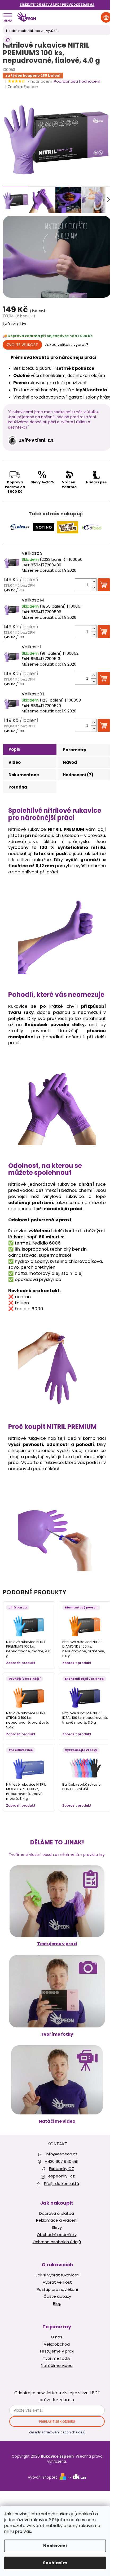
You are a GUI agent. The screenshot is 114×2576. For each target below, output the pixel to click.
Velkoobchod (57, 2344)
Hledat (7, 40)
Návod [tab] (70, 762)
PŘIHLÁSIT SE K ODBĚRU (57, 2422)
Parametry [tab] (74, 750)
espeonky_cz (62, 2176)
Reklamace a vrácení (57, 2220)
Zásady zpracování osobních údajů (57, 2432)
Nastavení (55, 2546)
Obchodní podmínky (57, 2235)
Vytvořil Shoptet (42, 2477)
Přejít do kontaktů (62, 2183)
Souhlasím (55, 2563)
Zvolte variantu (22, 345)
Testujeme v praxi (57, 1944)
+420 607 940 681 (62, 2161)
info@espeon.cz (62, 2154)
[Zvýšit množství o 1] (94, 582)
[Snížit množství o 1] (94, 588)
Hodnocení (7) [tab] (78, 775)
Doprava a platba (57, 2213)
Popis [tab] (14, 749)
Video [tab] (15, 762)
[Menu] (7, 17)
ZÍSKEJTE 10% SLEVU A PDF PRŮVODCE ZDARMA (57, 5)
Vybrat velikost (57, 2282)
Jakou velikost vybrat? (67, 345)
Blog (57, 2304)
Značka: (23, 87)
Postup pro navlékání (57, 2289)
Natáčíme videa (57, 2121)
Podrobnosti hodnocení (77, 81)
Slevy (57, 2227)
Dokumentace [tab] (24, 775)
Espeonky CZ (62, 2169)
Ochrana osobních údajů (57, 2242)
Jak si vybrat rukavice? (57, 2275)
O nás (57, 2337)
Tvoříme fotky (57, 2034)
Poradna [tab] (18, 787)
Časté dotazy (57, 2296)
